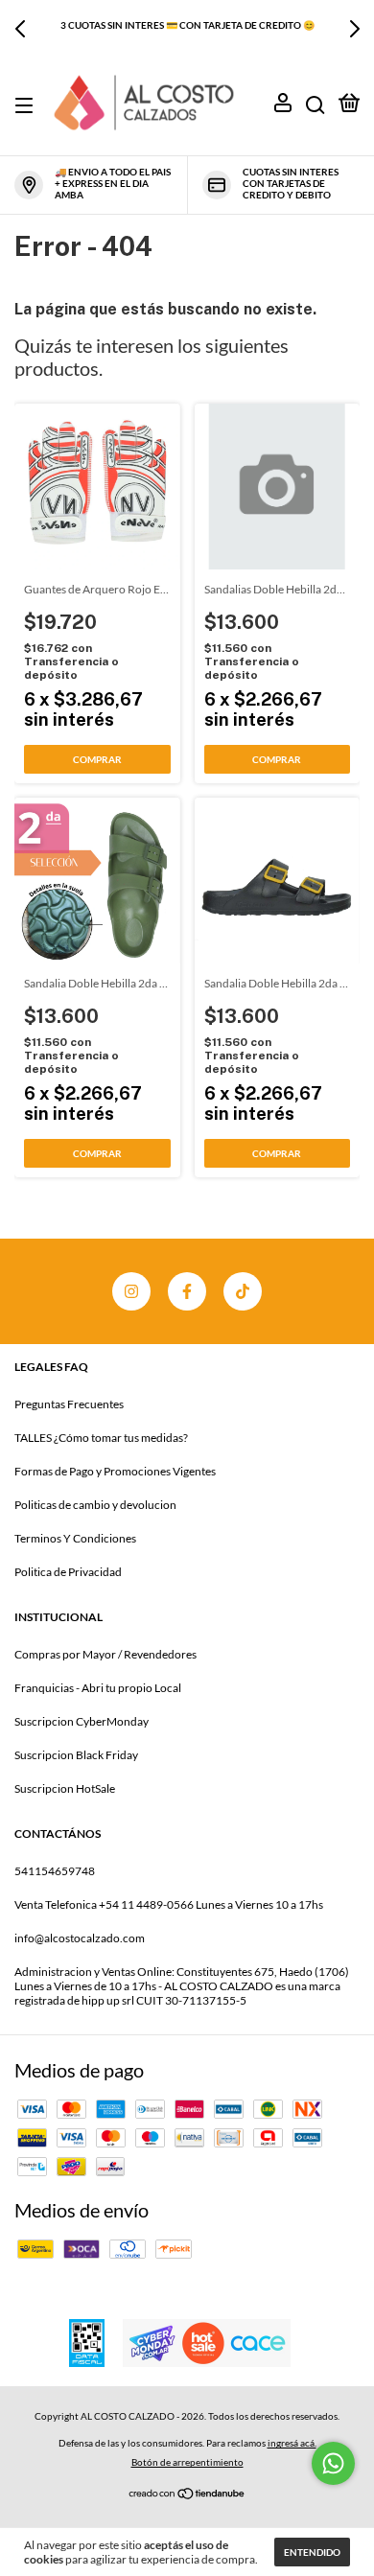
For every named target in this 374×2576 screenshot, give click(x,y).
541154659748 (55, 1871)
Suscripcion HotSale (65, 1788)
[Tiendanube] (187, 2492)
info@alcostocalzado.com (80, 1938)
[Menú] (27, 106)
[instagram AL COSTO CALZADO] (131, 1291)
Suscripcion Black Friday (76, 1755)
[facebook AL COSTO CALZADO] (187, 1291)
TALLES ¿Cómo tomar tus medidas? (101, 1438)
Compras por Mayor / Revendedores (105, 1654)
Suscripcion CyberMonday (82, 1721)
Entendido (312, 2552)
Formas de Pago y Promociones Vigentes (115, 1471)
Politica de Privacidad (68, 1572)
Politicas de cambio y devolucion (95, 1505)
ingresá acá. (292, 2443)
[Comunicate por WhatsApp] (333, 2463)
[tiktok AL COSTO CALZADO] (243, 1291)
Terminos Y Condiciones (75, 1538)
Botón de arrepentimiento (187, 2462)
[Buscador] (316, 106)
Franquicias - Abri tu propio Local (98, 1688)
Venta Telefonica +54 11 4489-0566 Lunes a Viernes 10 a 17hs (169, 1904)
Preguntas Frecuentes (69, 1404)
